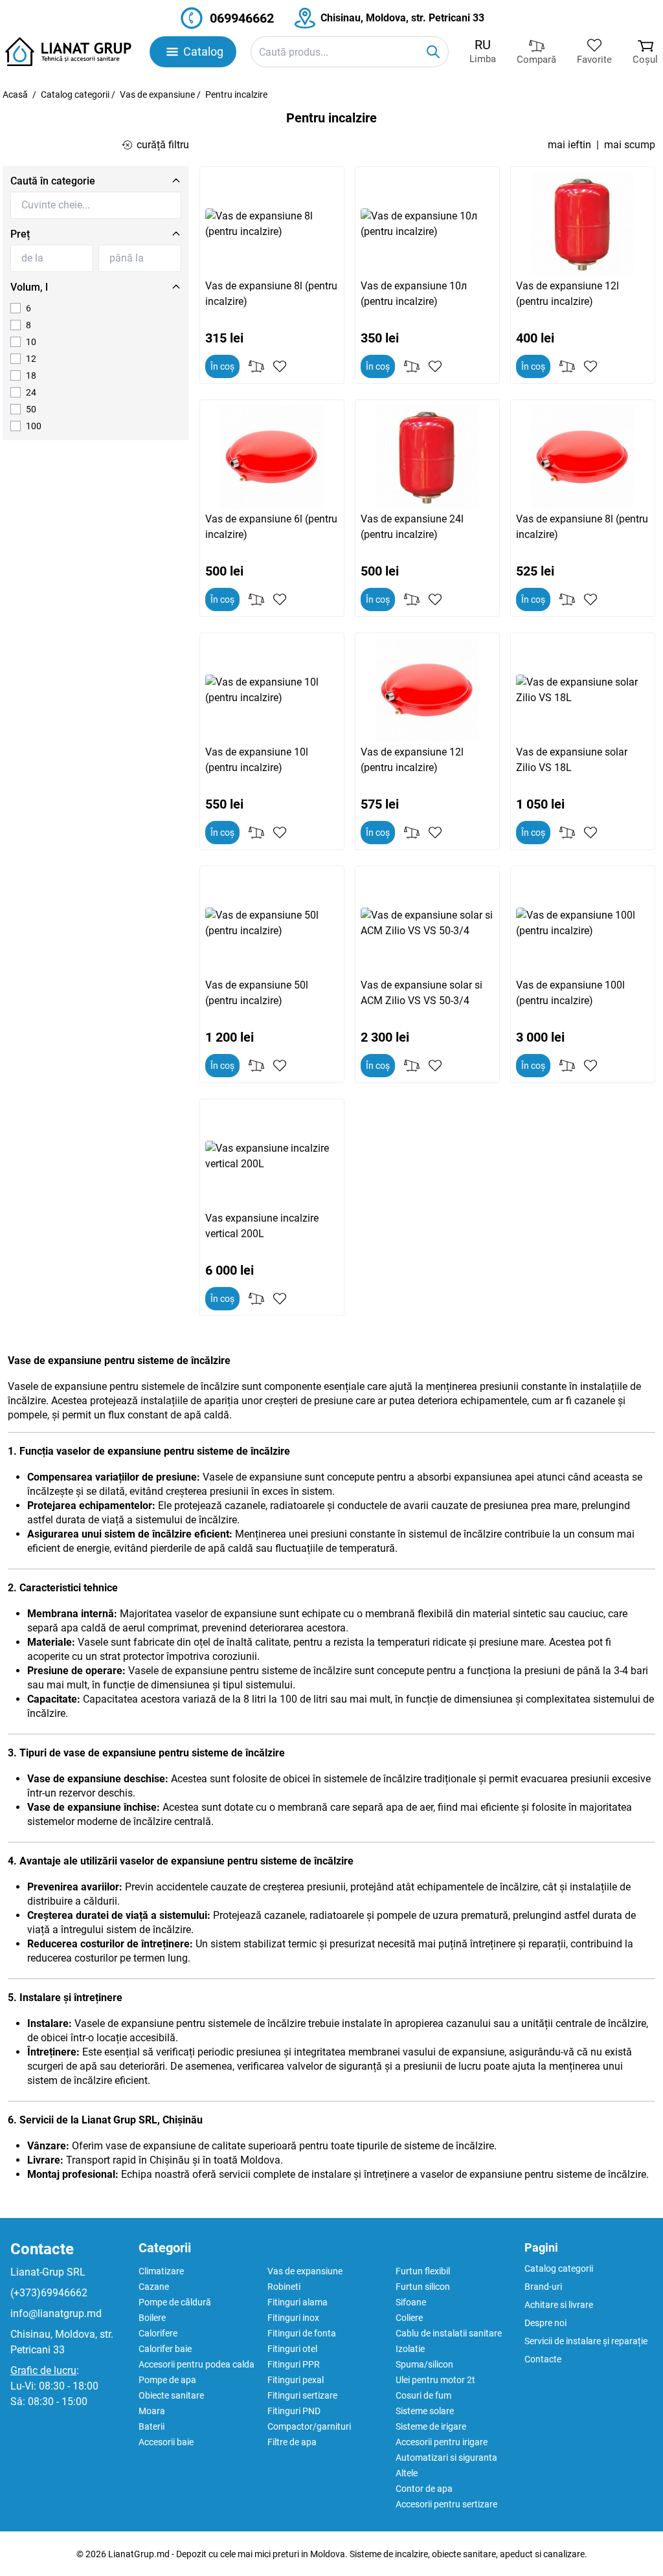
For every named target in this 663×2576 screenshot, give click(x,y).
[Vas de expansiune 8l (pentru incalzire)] (272, 224)
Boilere (152, 2318)
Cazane (154, 2287)
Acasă (15, 95)
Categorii (165, 2248)
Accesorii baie (166, 2442)
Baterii (152, 2426)
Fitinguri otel (292, 2349)
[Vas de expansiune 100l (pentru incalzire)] (583, 923)
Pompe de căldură (175, 2302)
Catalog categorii (75, 95)
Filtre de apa (292, 2442)
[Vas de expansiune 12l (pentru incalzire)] (583, 224)
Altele (407, 2473)
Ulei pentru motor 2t (435, 2380)
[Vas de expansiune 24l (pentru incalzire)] (427, 457)
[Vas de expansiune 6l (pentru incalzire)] (272, 457)
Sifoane (411, 2302)
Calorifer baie (165, 2349)
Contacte (42, 2249)
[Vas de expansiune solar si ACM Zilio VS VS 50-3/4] (427, 923)
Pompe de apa (167, 2380)
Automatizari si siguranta (446, 2458)
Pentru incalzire (236, 95)
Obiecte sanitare (171, 2395)
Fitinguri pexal (296, 2380)
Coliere (409, 2318)
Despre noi (545, 2323)
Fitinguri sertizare (302, 2395)
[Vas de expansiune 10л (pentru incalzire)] (427, 224)
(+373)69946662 (49, 2293)
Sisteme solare (425, 2411)
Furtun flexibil (423, 2271)
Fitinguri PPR (294, 2364)
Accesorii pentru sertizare (446, 2504)
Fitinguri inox (293, 2318)
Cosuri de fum (423, 2395)
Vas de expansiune (157, 95)
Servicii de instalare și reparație (586, 2341)
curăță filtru (163, 145)
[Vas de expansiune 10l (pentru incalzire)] (272, 690)
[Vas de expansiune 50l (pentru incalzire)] (272, 923)
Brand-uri (543, 2287)
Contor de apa (424, 2489)
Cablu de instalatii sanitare (449, 2333)
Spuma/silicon (424, 2364)
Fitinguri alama (298, 2302)
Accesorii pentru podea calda (197, 2364)
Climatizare (161, 2271)
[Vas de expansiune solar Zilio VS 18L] (583, 690)
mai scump (630, 145)
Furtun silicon (423, 2287)
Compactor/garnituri (309, 2426)
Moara (152, 2411)
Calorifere (158, 2333)
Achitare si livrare (559, 2305)
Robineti (284, 2287)
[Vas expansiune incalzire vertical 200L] (272, 1156)
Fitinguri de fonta (302, 2333)
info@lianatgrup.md (56, 2313)
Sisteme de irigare (431, 2426)
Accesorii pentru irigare (442, 2442)
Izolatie (410, 2349)
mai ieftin (569, 145)
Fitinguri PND (294, 2411)
